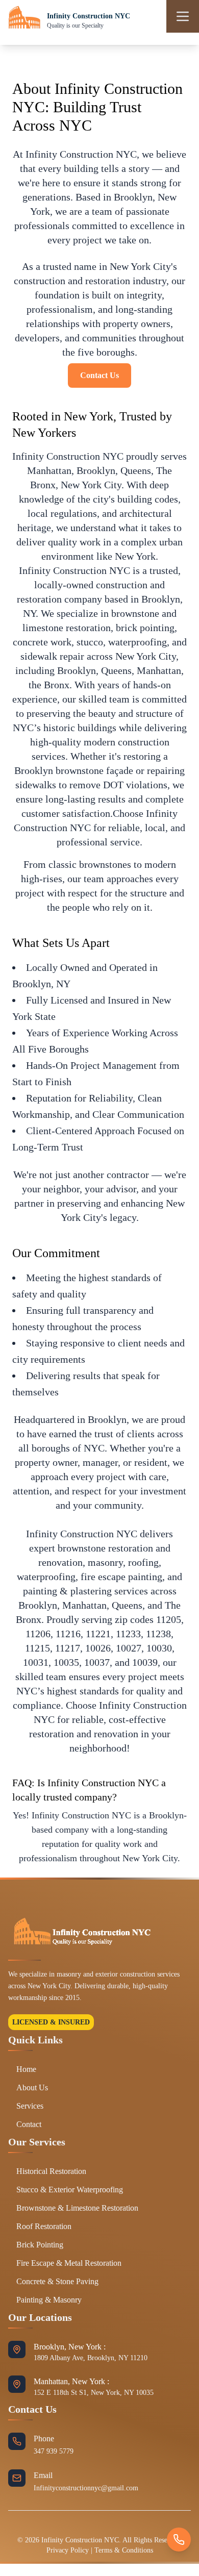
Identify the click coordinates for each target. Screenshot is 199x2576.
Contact (29, 2124)
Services (30, 2106)
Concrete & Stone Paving (57, 2281)
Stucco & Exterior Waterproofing (70, 2190)
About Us (32, 2087)
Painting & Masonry (49, 2300)
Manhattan (49, 470)
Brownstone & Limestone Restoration (77, 2208)
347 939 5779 (54, 2451)
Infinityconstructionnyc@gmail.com (86, 2488)
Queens (136, 470)
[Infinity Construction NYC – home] (24, 20)
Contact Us (99, 375)
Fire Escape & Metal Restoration (69, 2263)
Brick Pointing (40, 2245)
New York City (91, 485)
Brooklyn (96, 470)
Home (26, 2069)
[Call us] (179, 2540)
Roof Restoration (44, 2226)
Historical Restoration (51, 2171)
